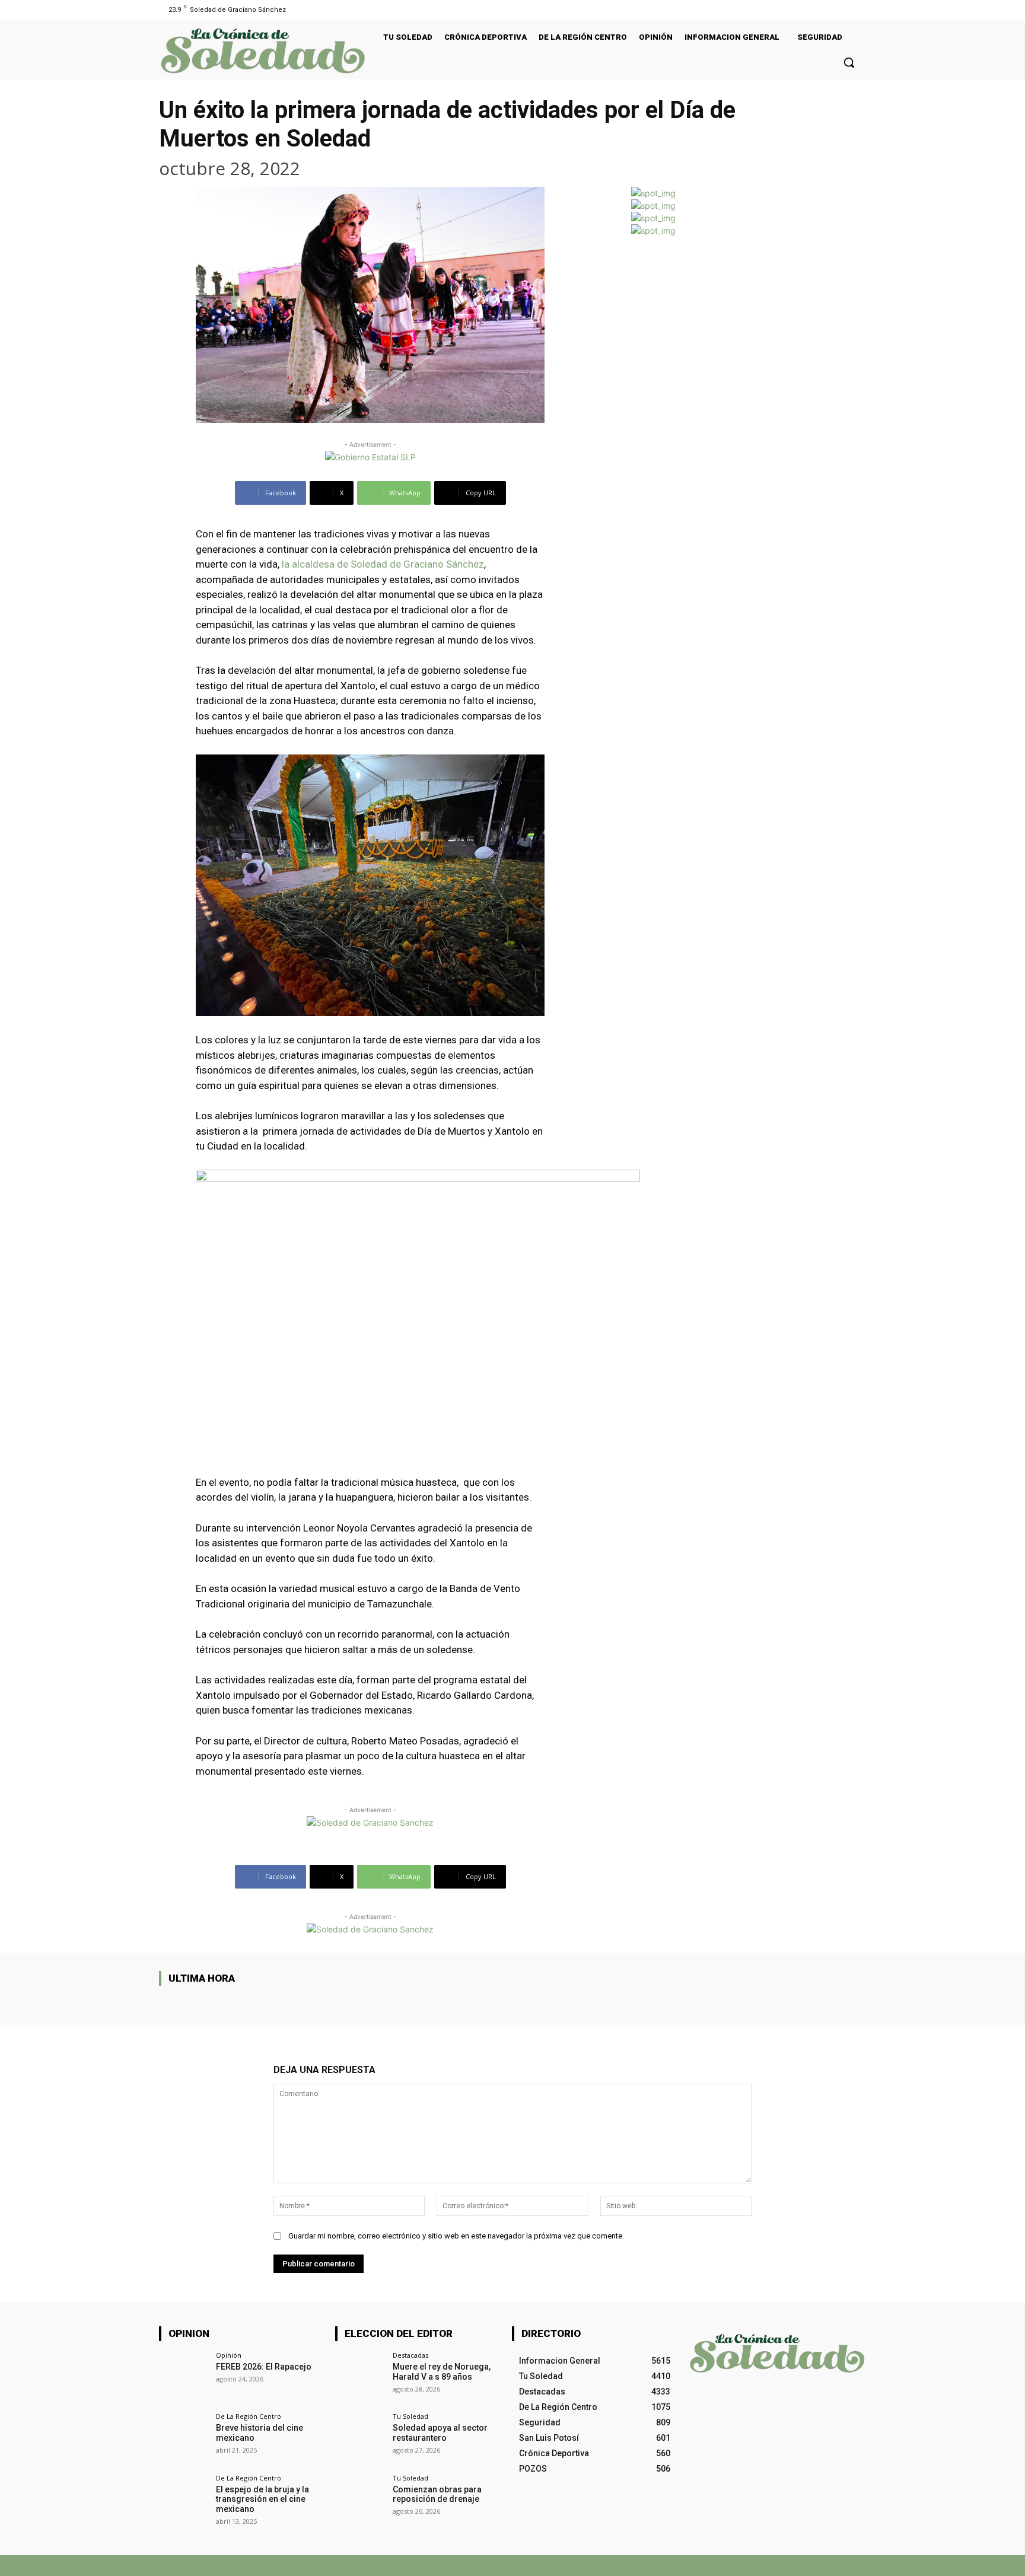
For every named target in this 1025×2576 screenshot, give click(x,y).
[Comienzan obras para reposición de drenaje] (360, 2499)
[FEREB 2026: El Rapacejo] (184, 2376)
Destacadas (410, 2355)
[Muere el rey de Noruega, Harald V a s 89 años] (360, 2376)
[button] (849, 62)
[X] (719, 2566)
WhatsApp (787, 2565)
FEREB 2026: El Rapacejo (264, 2367)
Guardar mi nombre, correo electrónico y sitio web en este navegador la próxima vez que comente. (456, 2236)
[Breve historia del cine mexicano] (184, 2438)
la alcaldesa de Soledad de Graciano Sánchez (383, 564)
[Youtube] (859, 10)
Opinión (229, 2355)
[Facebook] (844, 10)
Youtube (852, 2565)
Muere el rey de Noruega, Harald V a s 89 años (442, 2372)
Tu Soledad (410, 2416)
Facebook (681, 2565)
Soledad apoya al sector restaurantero (440, 2433)
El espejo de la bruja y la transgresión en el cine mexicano (262, 2499)
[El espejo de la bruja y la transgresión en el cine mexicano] (184, 2499)
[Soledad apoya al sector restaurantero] (360, 2438)
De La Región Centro (249, 2416)
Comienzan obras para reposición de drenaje (437, 2494)
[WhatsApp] (757, 2566)
